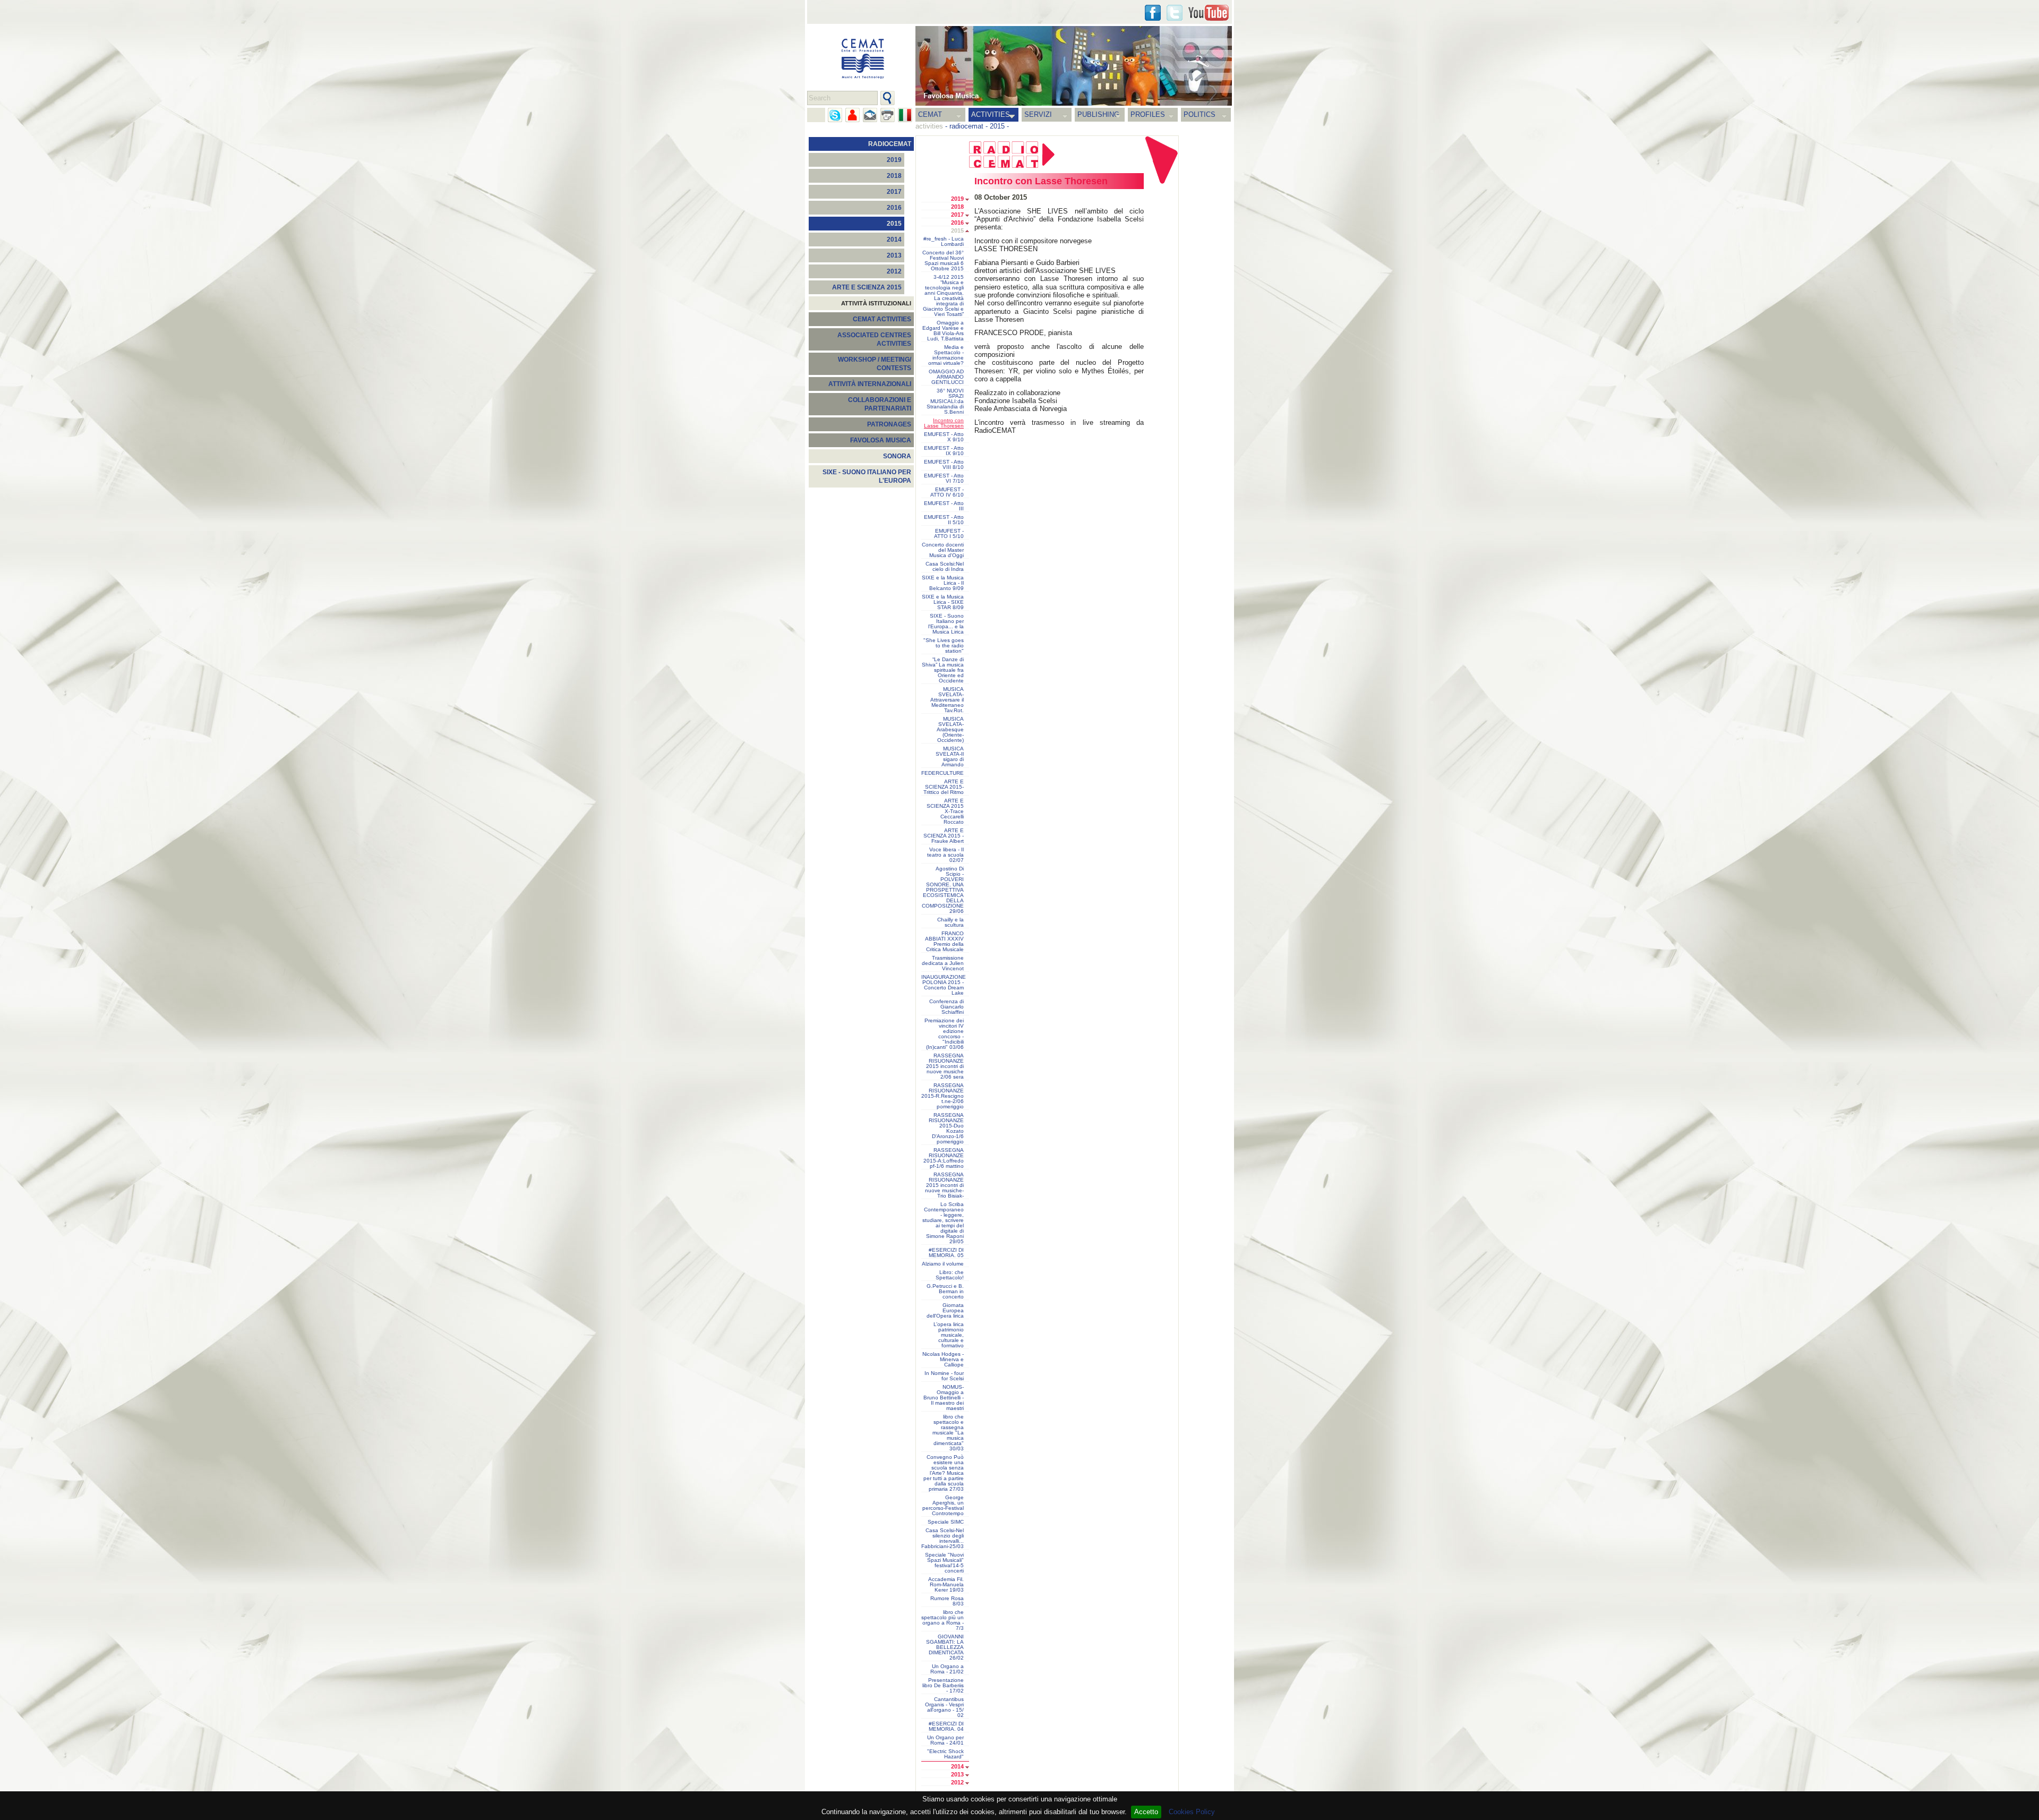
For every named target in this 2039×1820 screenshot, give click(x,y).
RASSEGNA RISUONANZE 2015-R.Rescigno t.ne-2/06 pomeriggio (943, 1096)
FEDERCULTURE (943, 773)
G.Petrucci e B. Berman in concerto (945, 1292)
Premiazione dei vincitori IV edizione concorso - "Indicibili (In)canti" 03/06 (944, 1034)
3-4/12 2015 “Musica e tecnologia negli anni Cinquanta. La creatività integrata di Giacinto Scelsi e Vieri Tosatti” (943, 296)
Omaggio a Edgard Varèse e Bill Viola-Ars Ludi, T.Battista (943, 331)
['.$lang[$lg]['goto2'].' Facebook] (1153, 13)
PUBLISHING (1098, 114)
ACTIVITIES (991, 114)
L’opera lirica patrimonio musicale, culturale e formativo (949, 1335)
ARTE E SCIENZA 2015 (867, 287)
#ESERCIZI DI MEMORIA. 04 (946, 1727)
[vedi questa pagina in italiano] (905, 115)
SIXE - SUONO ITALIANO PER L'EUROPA (867, 476)
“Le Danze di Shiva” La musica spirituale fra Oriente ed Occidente (943, 670)
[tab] (970, 200)
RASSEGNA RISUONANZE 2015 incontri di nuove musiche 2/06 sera (945, 1066)
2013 (894, 255)
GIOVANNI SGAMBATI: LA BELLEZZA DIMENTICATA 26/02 (945, 1647)
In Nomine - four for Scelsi (944, 1376)
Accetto (1146, 1812)
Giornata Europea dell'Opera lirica (945, 1311)
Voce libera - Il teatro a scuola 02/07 (945, 855)
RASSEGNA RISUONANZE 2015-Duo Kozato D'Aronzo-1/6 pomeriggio (946, 1129)
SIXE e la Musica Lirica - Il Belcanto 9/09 (943, 583)
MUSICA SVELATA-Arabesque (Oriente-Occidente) (950, 730)
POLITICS (1200, 114)
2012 (894, 271)
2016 (894, 208)
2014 (894, 240)
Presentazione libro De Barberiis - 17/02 (943, 1686)
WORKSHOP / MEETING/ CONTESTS (875, 364)
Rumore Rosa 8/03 (947, 1601)
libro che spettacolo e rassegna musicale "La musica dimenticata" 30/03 (948, 1433)
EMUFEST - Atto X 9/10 (944, 437)
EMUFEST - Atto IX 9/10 (944, 451)
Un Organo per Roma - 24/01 (945, 1740)
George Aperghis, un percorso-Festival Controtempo (943, 1506)
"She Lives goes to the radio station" (944, 646)
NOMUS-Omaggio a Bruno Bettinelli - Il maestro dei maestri (944, 1398)
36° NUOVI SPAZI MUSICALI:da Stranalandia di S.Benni (945, 401)
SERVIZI (1038, 114)
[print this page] (888, 115)
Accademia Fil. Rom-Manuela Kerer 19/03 (946, 1585)
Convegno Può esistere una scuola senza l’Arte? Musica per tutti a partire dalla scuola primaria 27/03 (944, 1473)
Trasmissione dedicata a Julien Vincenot (943, 963)
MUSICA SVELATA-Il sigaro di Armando (950, 757)
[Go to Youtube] (1209, 13)
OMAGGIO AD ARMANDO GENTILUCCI (946, 377)
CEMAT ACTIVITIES (882, 319)
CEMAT (930, 114)
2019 (894, 160)
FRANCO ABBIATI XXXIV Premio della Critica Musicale (944, 942)
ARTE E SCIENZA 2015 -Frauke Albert (944, 836)
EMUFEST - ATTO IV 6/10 (947, 492)
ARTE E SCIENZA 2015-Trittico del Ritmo (944, 787)
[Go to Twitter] (1175, 13)
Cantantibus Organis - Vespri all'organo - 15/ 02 (944, 1707)
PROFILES (1148, 114)
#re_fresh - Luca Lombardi (944, 242)
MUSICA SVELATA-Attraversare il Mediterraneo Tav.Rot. (947, 700)
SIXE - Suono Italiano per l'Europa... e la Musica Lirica (946, 624)
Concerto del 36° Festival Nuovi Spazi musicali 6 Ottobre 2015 (943, 261)
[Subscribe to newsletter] (870, 115)
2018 (894, 176)
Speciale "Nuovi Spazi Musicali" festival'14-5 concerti (944, 1563)
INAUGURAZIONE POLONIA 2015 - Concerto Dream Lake (944, 985)
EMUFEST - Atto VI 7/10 (944, 479)
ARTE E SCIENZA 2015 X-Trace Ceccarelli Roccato (945, 811)
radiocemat (966, 126)
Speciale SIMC (946, 1522)
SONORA (897, 456)
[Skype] (835, 115)
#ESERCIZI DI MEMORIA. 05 (946, 1253)
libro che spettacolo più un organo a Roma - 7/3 (943, 1620)
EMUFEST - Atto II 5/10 (944, 520)
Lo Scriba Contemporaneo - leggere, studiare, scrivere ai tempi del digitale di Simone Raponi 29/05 (943, 1223)
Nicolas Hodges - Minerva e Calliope (943, 1360)
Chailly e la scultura (950, 922)
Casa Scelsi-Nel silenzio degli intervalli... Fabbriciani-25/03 (943, 1539)
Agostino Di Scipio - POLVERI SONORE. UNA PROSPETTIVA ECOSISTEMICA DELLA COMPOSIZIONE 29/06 (943, 890)
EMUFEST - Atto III (944, 506)
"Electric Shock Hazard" (945, 1754)
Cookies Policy (1192, 1812)
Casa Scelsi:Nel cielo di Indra (945, 567)
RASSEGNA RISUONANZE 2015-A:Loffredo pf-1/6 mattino (944, 1158)
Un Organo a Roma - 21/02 (947, 1669)
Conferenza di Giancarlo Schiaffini (946, 1007)
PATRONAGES (889, 424)
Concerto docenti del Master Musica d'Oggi (943, 550)
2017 (894, 192)
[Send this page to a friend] (853, 115)
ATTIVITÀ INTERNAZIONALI (870, 384)
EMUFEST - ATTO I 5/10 (949, 534)
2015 (997, 126)
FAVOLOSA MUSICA (881, 440)
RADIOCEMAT (890, 144)
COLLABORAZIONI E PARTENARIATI (880, 404)
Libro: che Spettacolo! (950, 1275)
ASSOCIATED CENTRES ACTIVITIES (874, 339)
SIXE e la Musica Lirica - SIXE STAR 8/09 (943, 602)
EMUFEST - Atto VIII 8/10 (944, 465)
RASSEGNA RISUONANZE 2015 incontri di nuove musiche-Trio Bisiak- (944, 1185)
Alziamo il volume (943, 1264)
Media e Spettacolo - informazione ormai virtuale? (946, 355)
